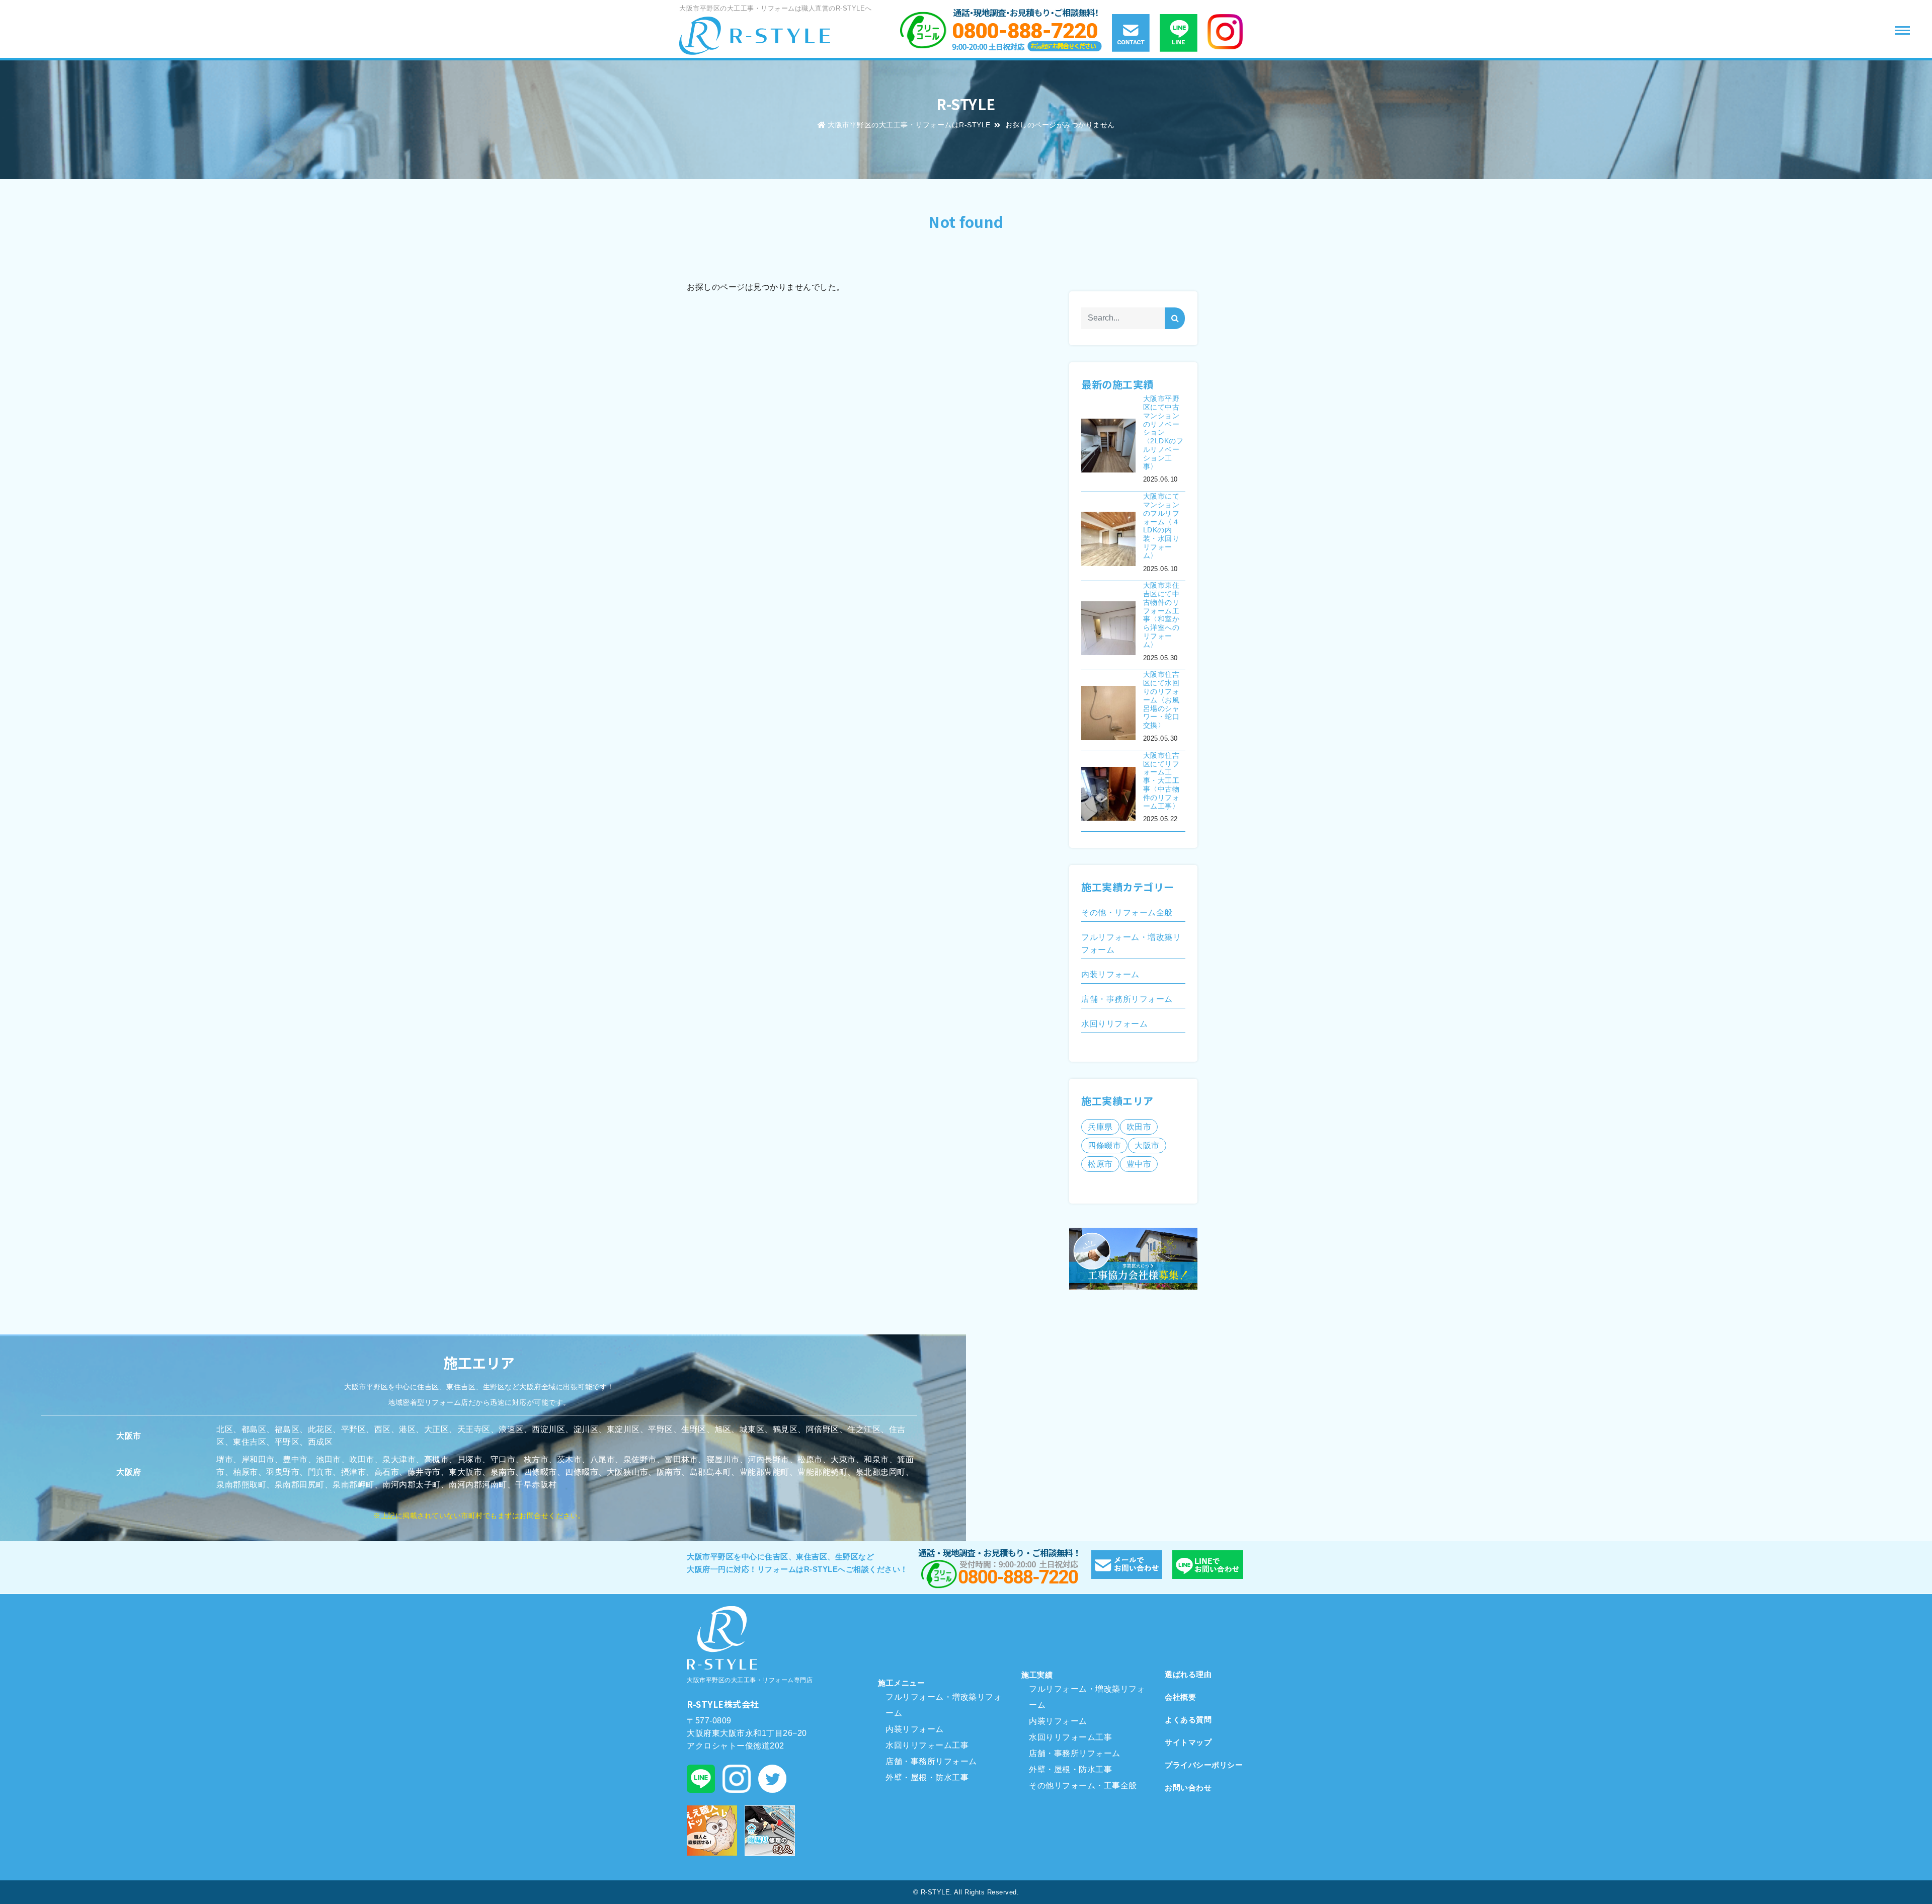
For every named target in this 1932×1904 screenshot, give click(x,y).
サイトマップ (1188, 1742)
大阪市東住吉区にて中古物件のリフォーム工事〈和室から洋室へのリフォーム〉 (1161, 615)
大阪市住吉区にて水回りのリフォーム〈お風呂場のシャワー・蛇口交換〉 (1161, 700)
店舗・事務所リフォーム (1127, 999)
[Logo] (755, 35)
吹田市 (1139, 1127)
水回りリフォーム (1114, 1024)
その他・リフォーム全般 (1127, 913)
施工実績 (1037, 1675)
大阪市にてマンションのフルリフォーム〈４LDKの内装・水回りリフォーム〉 (1161, 526)
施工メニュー (901, 1683)
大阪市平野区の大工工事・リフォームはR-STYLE (909, 125)
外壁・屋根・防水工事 (927, 1777)
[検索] (1175, 319)
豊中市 (1139, 1164)
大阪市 (1147, 1145)
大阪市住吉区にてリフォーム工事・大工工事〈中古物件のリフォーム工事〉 (1161, 781)
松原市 (1100, 1164)
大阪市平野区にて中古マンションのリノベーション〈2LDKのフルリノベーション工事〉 (1163, 432)
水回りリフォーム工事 (927, 1745)
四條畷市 (1104, 1145)
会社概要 (1180, 1697)
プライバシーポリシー (1204, 1765)
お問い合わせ (1188, 1788)
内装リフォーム (1110, 974)
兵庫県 (1100, 1127)
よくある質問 (1188, 1720)
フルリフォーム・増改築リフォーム (1131, 943)
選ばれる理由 (1188, 1674)
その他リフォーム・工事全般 (1083, 1786)
